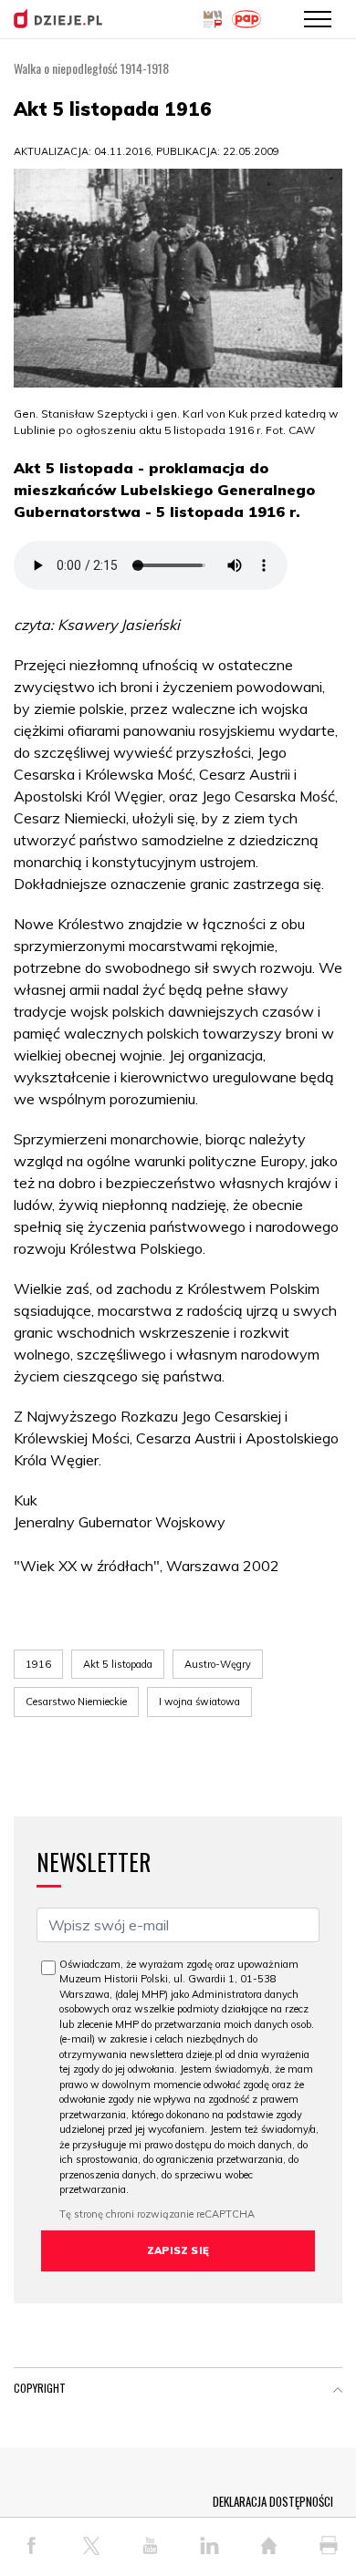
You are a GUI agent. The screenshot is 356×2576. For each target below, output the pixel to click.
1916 (38, 1664)
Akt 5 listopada (118, 1664)
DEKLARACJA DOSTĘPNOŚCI (273, 2501)
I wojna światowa (199, 1702)
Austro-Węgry (218, 1664)
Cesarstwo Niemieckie (76, 1702)
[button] (338, 2392)
